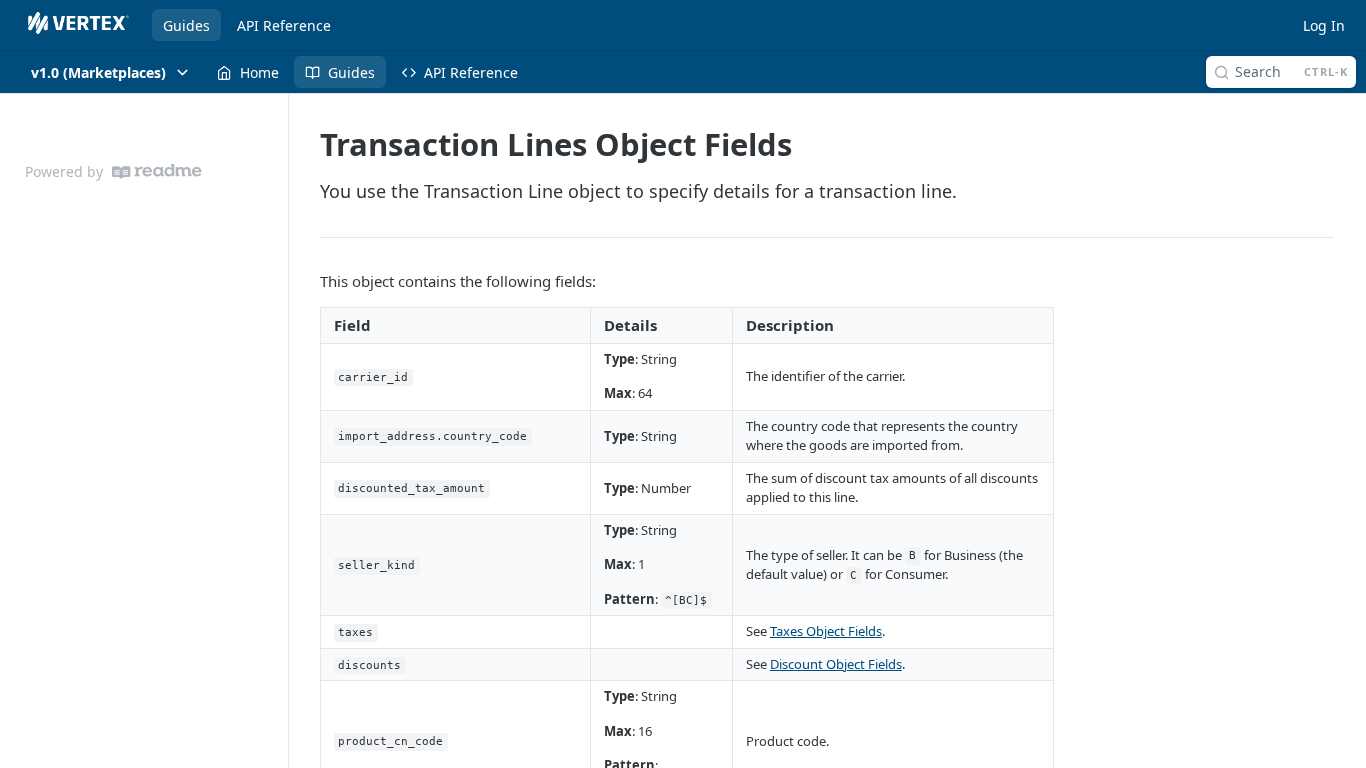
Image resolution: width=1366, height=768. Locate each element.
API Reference (284, 25)
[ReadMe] (157, 171)
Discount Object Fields (836, 664)
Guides (186, 25)
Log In (1324, 25)
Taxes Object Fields (826, 631)
